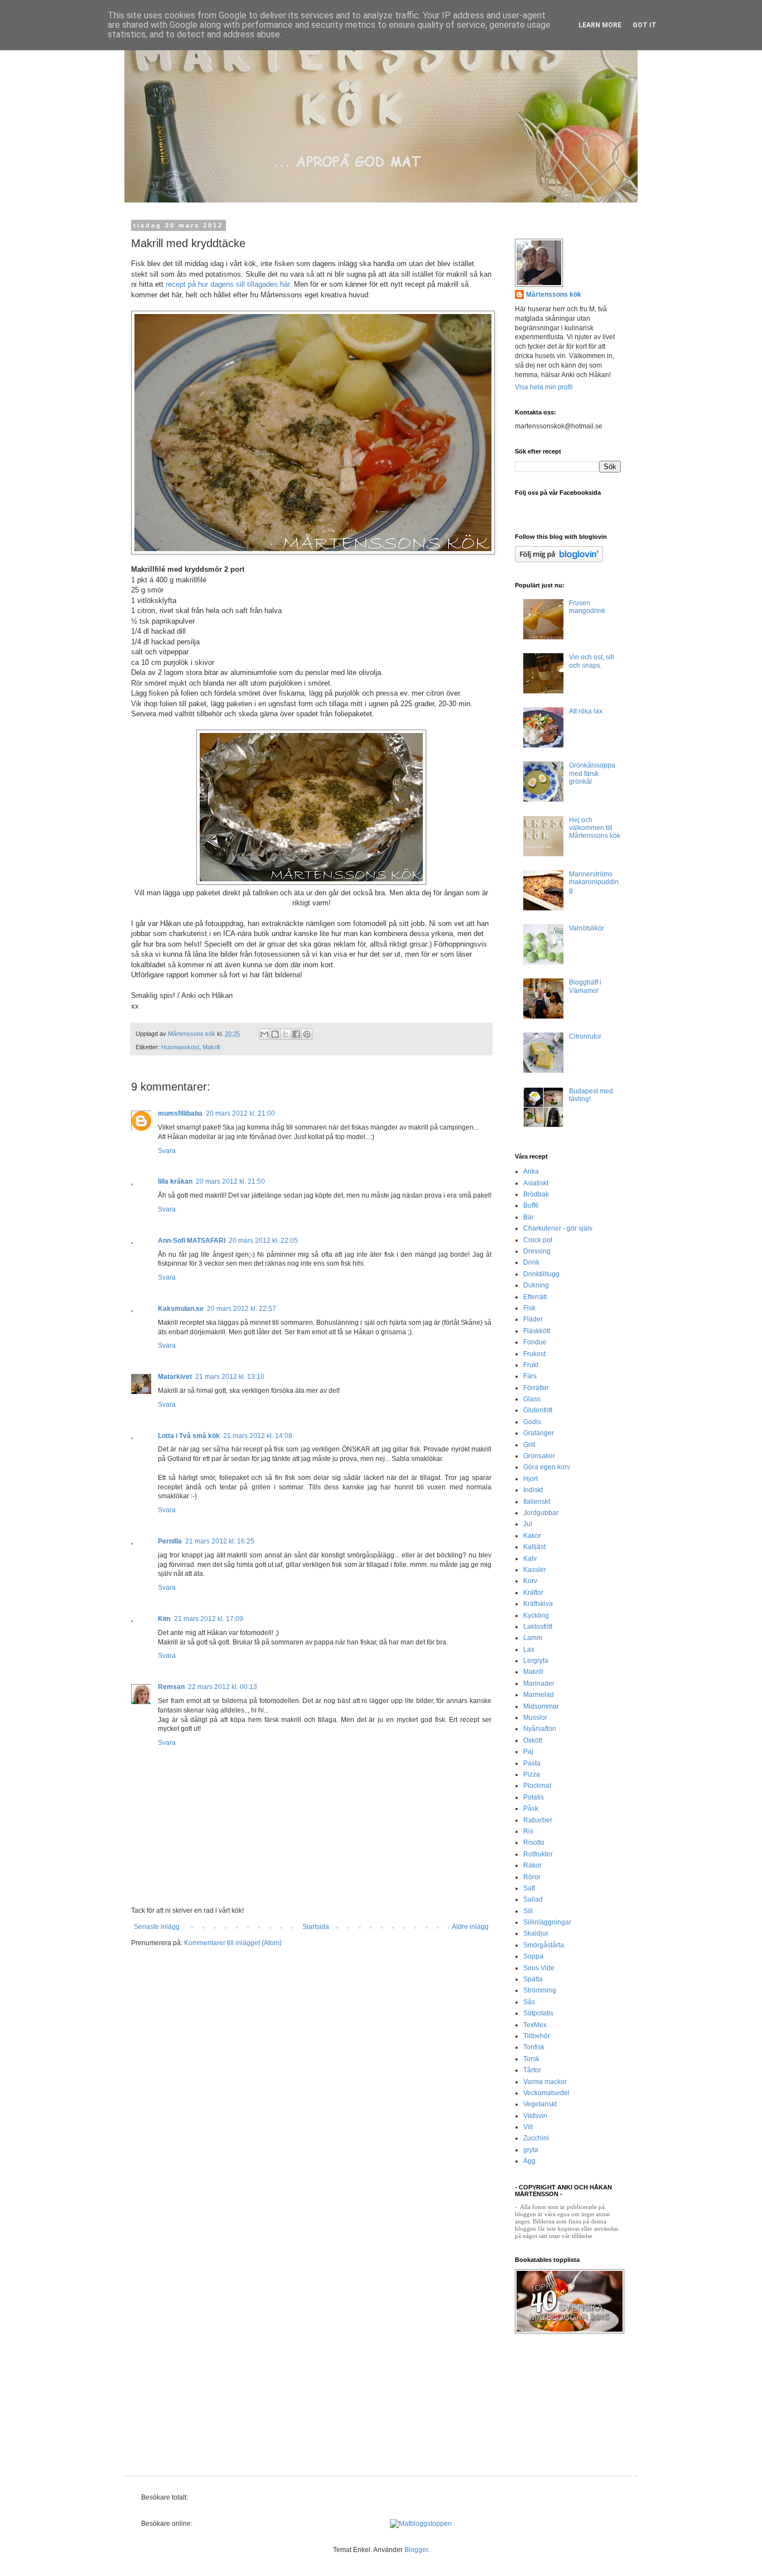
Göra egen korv (547, 1467)
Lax (529, 1649)
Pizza (532, 1774)
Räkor (532, 1865)
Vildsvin (535, 2116)
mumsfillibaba (180, 1113)
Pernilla (170, 1541)
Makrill (211, 1047)
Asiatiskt (536, 1183)
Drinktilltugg (541, 1274)
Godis (532, 1422)
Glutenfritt (538, 1410)
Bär (529, 1217)
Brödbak (536, 1194)
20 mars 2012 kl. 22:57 (242, 1309)
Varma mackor (545, 2082)
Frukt (531, 1365)
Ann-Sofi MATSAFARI (192, 1241)
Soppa (533, 1956)
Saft (529, 1888)
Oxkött (533, 1740)
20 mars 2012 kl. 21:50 (230, 1181)
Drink (531, 1262)
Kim (164, 1619)
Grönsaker (539, 1456)
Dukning (536, 1285)
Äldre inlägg (470, 1927)
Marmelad (539, 1695)
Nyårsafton (540, 1729)
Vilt (528, 2127)
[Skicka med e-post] (264, 1034)
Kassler (535, 1570)
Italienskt (537, 1502)
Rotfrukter (538, 1854)
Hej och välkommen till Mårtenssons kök (595, 828)
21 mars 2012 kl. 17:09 (209, 1619)
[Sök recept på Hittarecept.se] (421, 2524)
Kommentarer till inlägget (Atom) (233, 1943)
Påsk (531, 1808)
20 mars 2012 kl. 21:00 (240, 1113)
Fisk (529, 1308)
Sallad (533, 1899)
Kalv (530, 1559)
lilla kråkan (175, 1181)
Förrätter (536, 1388)
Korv (530, 1581)
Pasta (532, 1763)
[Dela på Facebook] (296, 1034)
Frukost (534, 1354)
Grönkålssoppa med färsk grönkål (592, 773)
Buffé (531, 1205)
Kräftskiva (538, 1604)
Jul (528, 1524)
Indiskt (533, 1490)
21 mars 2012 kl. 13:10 (230, 1377)
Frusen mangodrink (587, 607)
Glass (532, 1399)
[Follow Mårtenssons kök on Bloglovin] (559, 560)
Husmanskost (180, 1047)
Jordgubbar (541, 1513)
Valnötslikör (587, 928)
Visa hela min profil (544, 387)
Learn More (600, 25)
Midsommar (541, 1706)
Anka (531, 1171)
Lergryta (536, 1661)
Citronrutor (585, 1036)
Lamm (533, 1638)
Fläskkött (537, 1331)
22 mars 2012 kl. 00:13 (223, 1687)
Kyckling (536, 1615)
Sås (529, 2002)
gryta (531, 2150)
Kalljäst (534, 1547)
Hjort (530, 1479)
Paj (528, 1752)
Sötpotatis (538, 2013)
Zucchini (536, 2138)
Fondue (535, 1342)
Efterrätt (535, 1297)
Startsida (316, 1927)
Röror (532, 1877)
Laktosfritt (538, 1627)
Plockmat (537, 1786)
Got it (645, 25)
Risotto (534, 1842)
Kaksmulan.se (181, 1309)
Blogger (416, 2550)
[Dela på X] (286, 1034)
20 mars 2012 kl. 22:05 (263, 1241)
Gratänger (539, 1433)
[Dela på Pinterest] (307, 1034)
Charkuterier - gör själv (558, 1228)
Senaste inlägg (157, 1927)
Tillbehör (537, 2036)
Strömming (540, 1990)
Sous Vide (539, 1968)
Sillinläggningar (547, 1922)
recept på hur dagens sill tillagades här (228, 284)
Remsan (171, 1687)
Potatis (534, 1797)
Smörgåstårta (544, 1945)
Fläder (533, 1319)
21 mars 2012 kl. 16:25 (220, 1541)
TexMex (535, 2025)
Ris (528, 1831)
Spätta (533, 1979)
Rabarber (538, 1820)
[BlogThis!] (275, 1034)
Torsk (531, 2059)
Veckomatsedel (546, 2093)
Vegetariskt (540, 2104)
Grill (529, 1445)
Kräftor (533, 1593)
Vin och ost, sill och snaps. (592, 661)
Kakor (532, 1536)
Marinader (539, 1683)
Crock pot (538, 1240)
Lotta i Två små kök (189, 1436)
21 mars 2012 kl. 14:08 (258, 1436)
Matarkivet (175, 1377)
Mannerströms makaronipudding (594, 882)
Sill (528, 1911)
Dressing (537, 1251)
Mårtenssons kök (554, 295)
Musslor (535, 1718)
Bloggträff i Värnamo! (585, 986)
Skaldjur (536, 1933)
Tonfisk (534, 2047)
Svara (167, 1151)
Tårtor (532, 2070)
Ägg (529, 2161)
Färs (530, 1376)
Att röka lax (586, 711)
